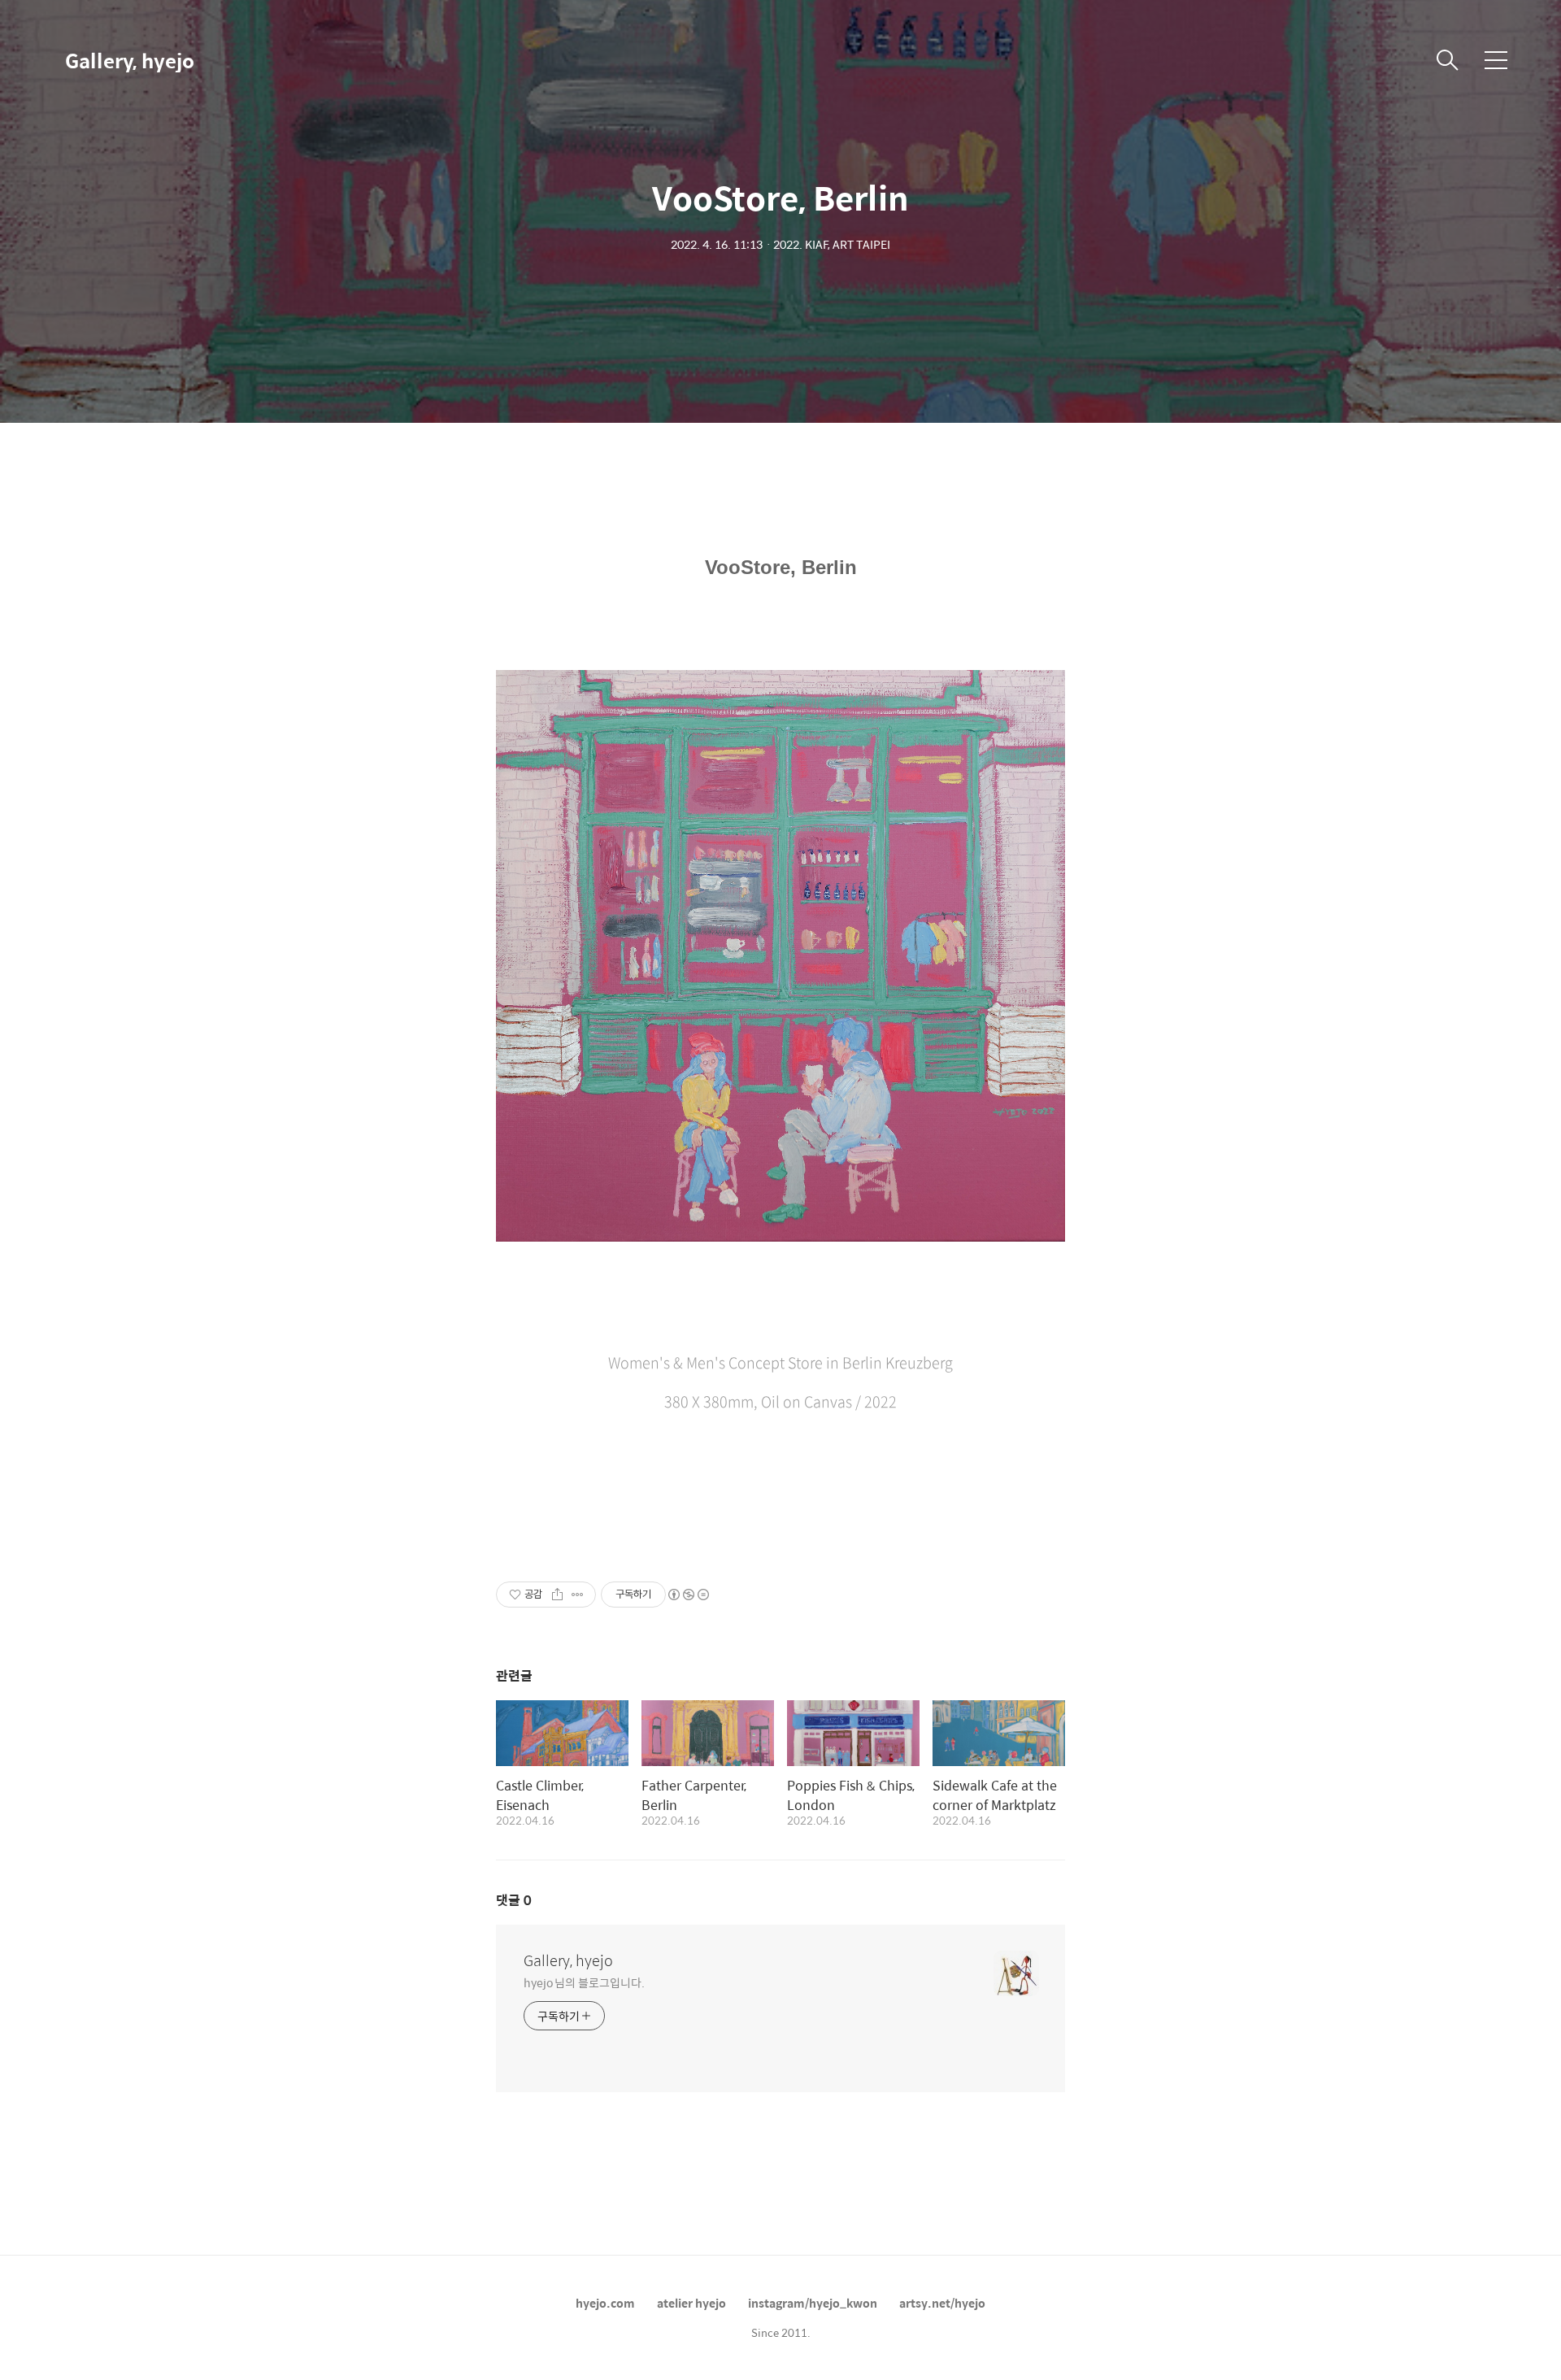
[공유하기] (557, 1595)
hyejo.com (605, 2303)
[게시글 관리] (578, 1595)
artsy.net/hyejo (942, 2303)
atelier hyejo (691, 2303)
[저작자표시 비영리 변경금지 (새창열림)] (688, 1595)
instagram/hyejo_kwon (813, 2303)
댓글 (514, 1900)
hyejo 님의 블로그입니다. (584, 1982)
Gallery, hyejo (130, 60)
